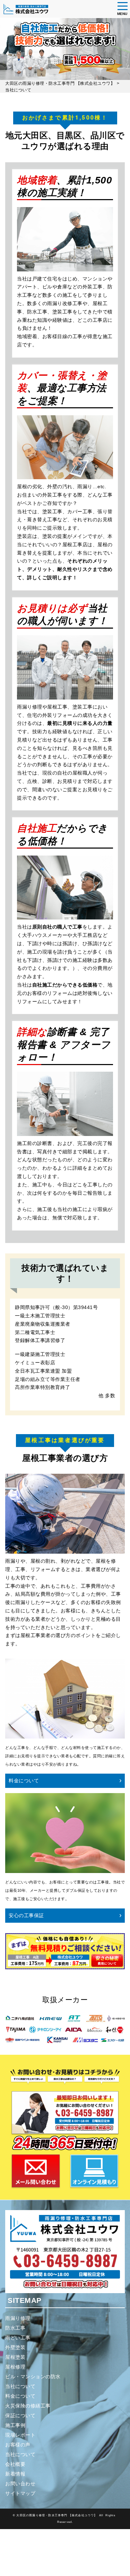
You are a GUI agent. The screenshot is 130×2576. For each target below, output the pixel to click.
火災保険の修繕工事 (28, 2406)
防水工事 (15, 2328)
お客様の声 (18, 2445)
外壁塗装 (15, 2347)
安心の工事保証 (26, 1915)
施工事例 (15, 2425)
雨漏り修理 (18, 2318)
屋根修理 (15, 2367)
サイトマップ (20, 2493)
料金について (24, 1781)
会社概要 (15, 2464)
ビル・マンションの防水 (33, 2377)
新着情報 (15, 2474)
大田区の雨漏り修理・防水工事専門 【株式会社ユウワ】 (57, 2515)
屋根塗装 (15, 2357)
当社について (20, 2386)
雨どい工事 (18, 2338)
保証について (20, 2415)
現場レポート (20, 2435)
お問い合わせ (20, 2484)
